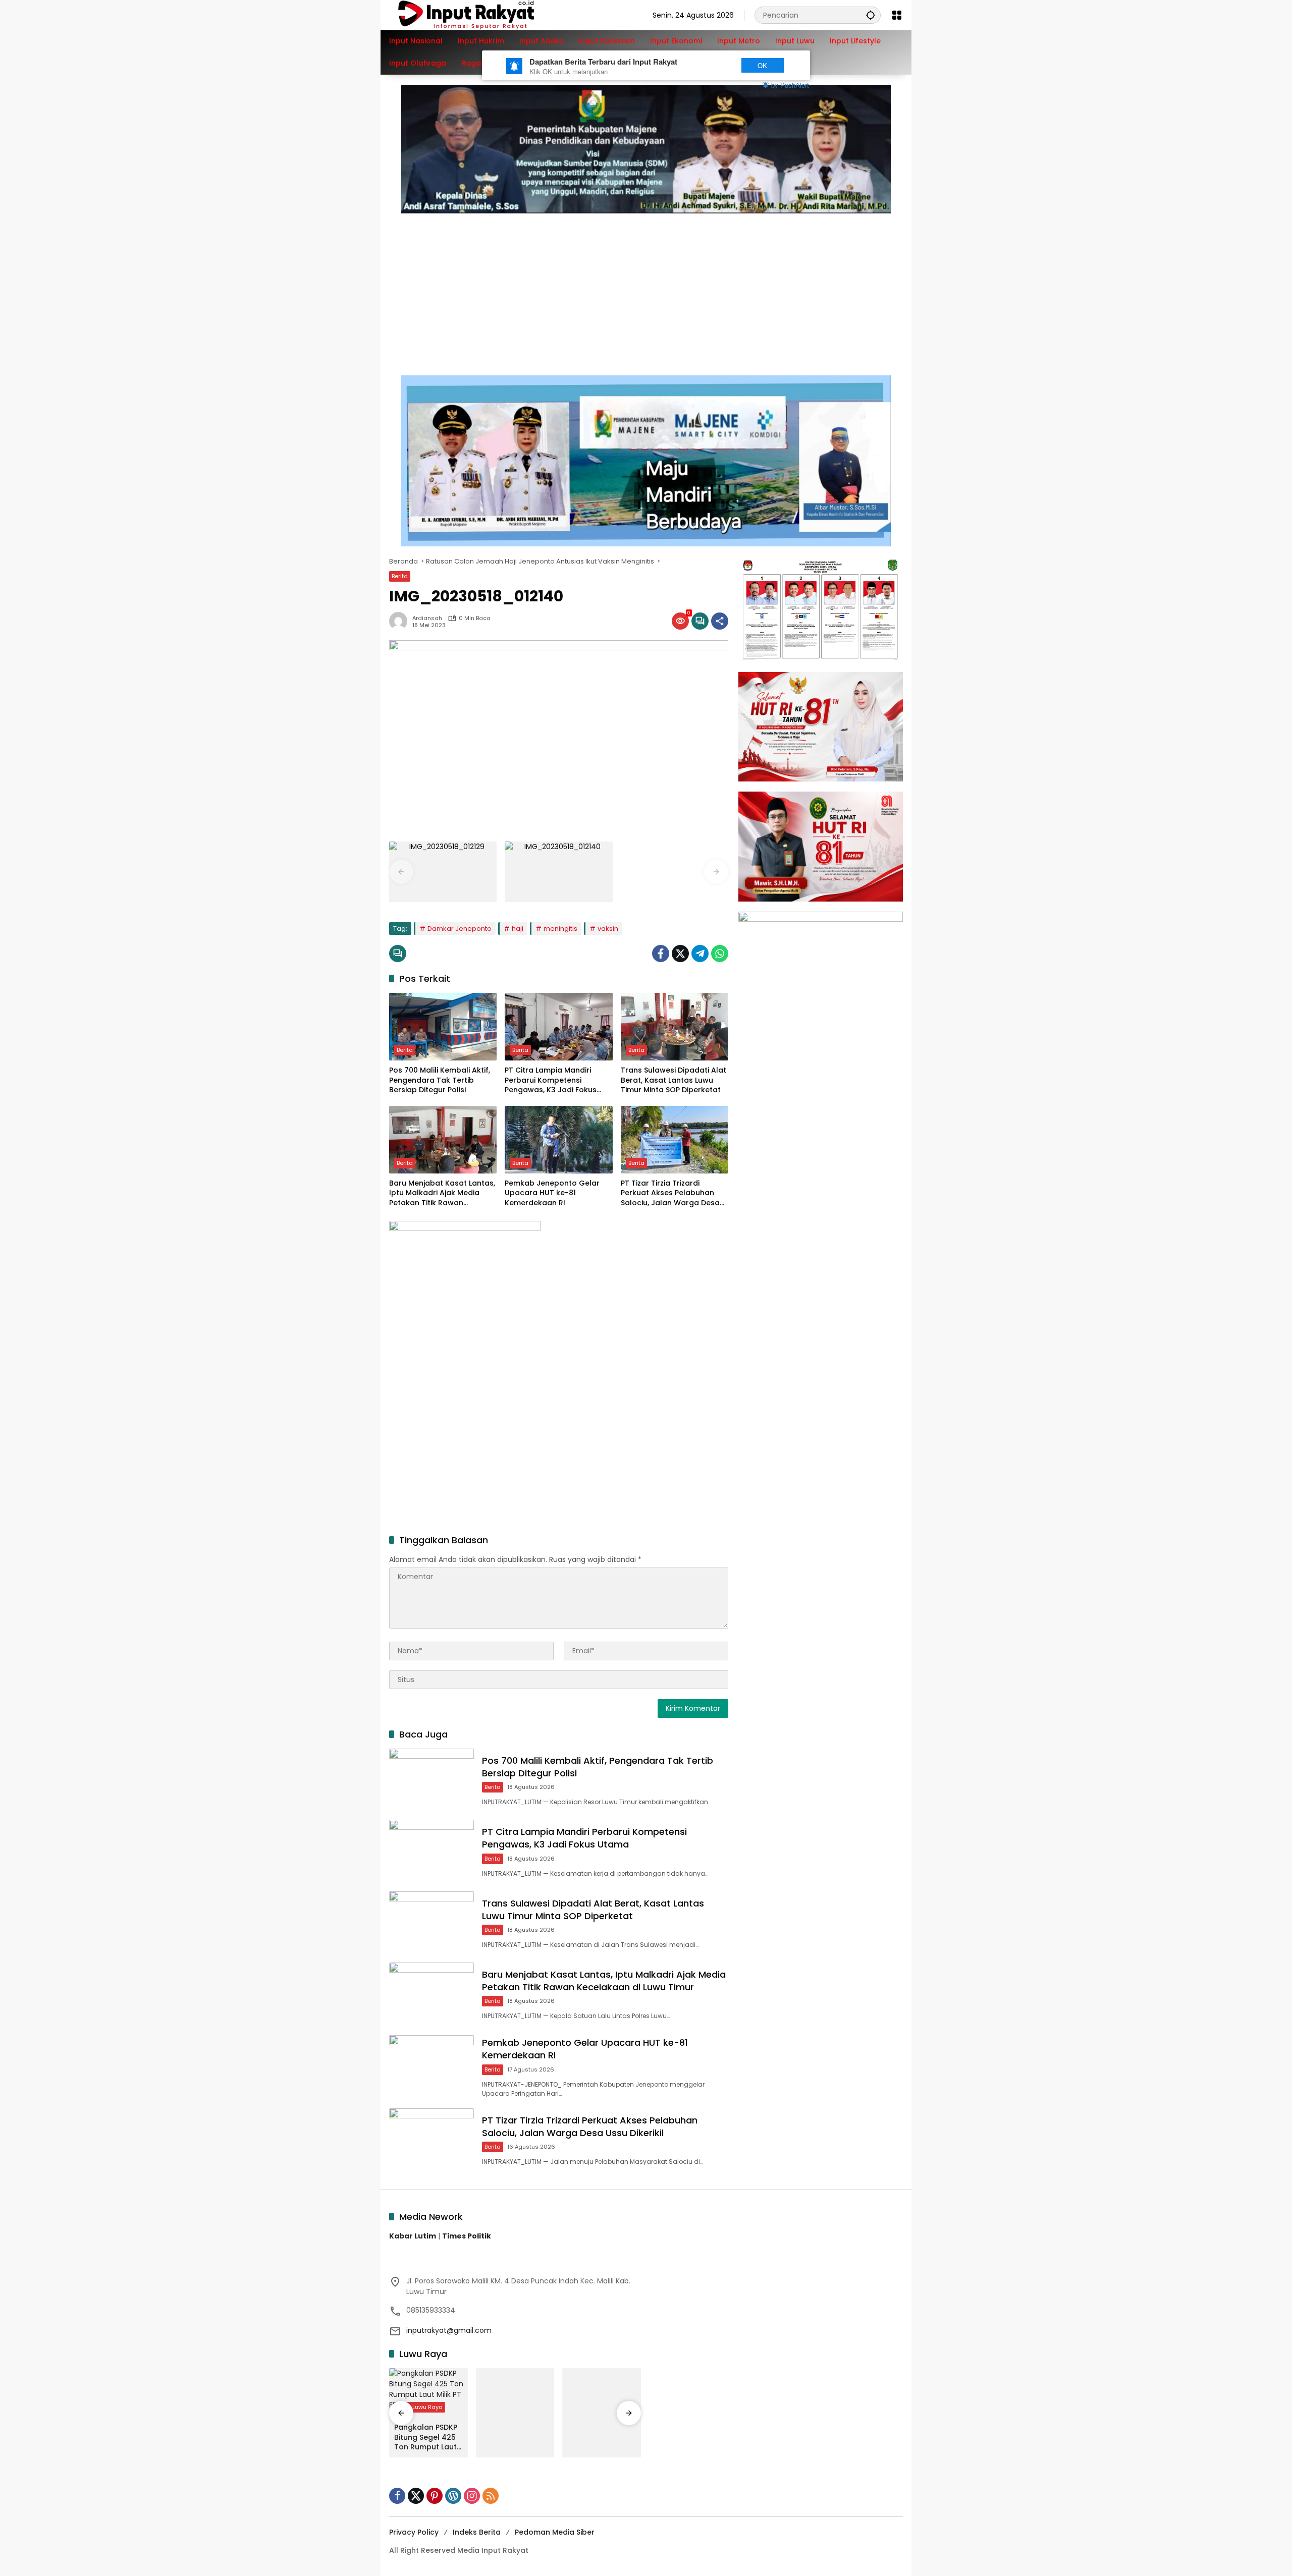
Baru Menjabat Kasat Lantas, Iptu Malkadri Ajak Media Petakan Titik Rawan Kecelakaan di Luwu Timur (442, 1193)
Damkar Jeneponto (460, 929)
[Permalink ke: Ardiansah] (401, 621)
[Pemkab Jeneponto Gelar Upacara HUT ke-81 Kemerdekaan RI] (558, 1140)
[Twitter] (680, 954)
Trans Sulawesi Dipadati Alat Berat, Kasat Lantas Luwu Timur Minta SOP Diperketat (674, 1080)
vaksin (608, 929)
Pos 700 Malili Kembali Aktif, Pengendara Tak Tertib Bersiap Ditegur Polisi (440, 1080)
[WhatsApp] (720, 954)
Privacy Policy (414, 2532)
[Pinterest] (435, 2496)
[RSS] (491, 2496)
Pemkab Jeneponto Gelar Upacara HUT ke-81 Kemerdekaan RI (552, 1193)
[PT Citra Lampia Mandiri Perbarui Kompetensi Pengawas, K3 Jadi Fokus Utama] (558, 1027)
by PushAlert (790, 85)
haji (518, 929)
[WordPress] (453, 2496)
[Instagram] (472, 2496)
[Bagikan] (720, 621)
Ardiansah (427, 618)
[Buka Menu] (897, 15)
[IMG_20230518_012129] (443, 872)
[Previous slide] (401, 872)
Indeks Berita (477, 2532)
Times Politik (467, 2236)
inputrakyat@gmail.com (449, 2330)
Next (713, 65)
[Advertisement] (646, 289)
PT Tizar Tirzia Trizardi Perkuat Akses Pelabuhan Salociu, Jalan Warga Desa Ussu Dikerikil (670, 1193)
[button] (871, 15)
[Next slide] (716, 872)
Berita (400, 576)
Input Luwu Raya (420, 2407)
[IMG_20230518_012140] (558, 872)
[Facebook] (661, 954)
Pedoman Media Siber (555, 2532)
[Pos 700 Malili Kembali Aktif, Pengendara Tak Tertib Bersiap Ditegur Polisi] (443, 1027)
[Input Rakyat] (483, 15)
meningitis (560, 929)
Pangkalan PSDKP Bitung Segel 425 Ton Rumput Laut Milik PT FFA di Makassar (426, 2438)
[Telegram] (700, 954)
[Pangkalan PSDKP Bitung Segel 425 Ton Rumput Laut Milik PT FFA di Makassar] (428, 2393)
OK (762, 65)
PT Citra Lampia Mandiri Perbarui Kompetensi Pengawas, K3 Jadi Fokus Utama (551, 1080)
